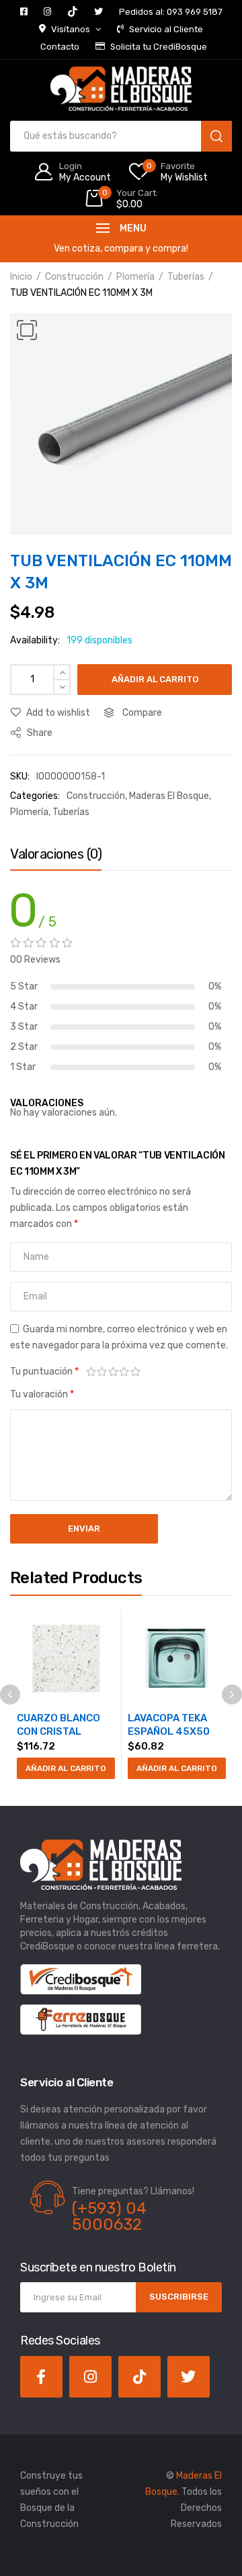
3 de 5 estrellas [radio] (113, 1372)
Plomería (135, 277)
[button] (27, 330)
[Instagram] (90, 2377)
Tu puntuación (44, 1372)
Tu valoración (42, 1394)
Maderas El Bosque (169, 796)
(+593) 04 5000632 (109, 2216)
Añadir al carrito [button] (66, 1768)
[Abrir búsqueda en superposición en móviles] (121, 136)
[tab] (56, 857)
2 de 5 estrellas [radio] (103, 1372)
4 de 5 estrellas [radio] (125, 1372)
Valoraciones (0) (56, 854)
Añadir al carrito (155, 679)
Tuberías (186, 277)
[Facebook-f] (41, 2377)
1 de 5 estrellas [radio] (91, 1372)
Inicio (21, 277)
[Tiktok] (139, 2377)
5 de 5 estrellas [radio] (135, 1372)
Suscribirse (179, 2297)
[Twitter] (189, 2377)
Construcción (74, 277)
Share (39, 733)
